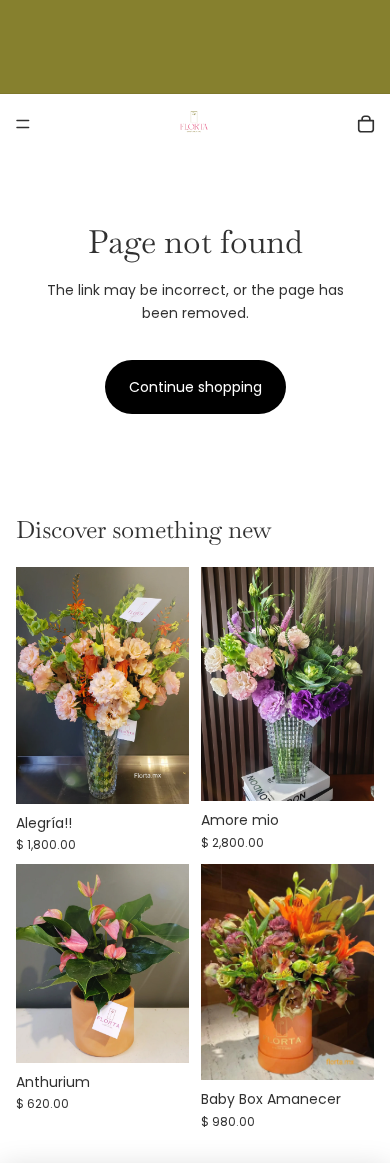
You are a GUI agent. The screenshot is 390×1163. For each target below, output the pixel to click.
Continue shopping (195, 387)
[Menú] (23, 124)
